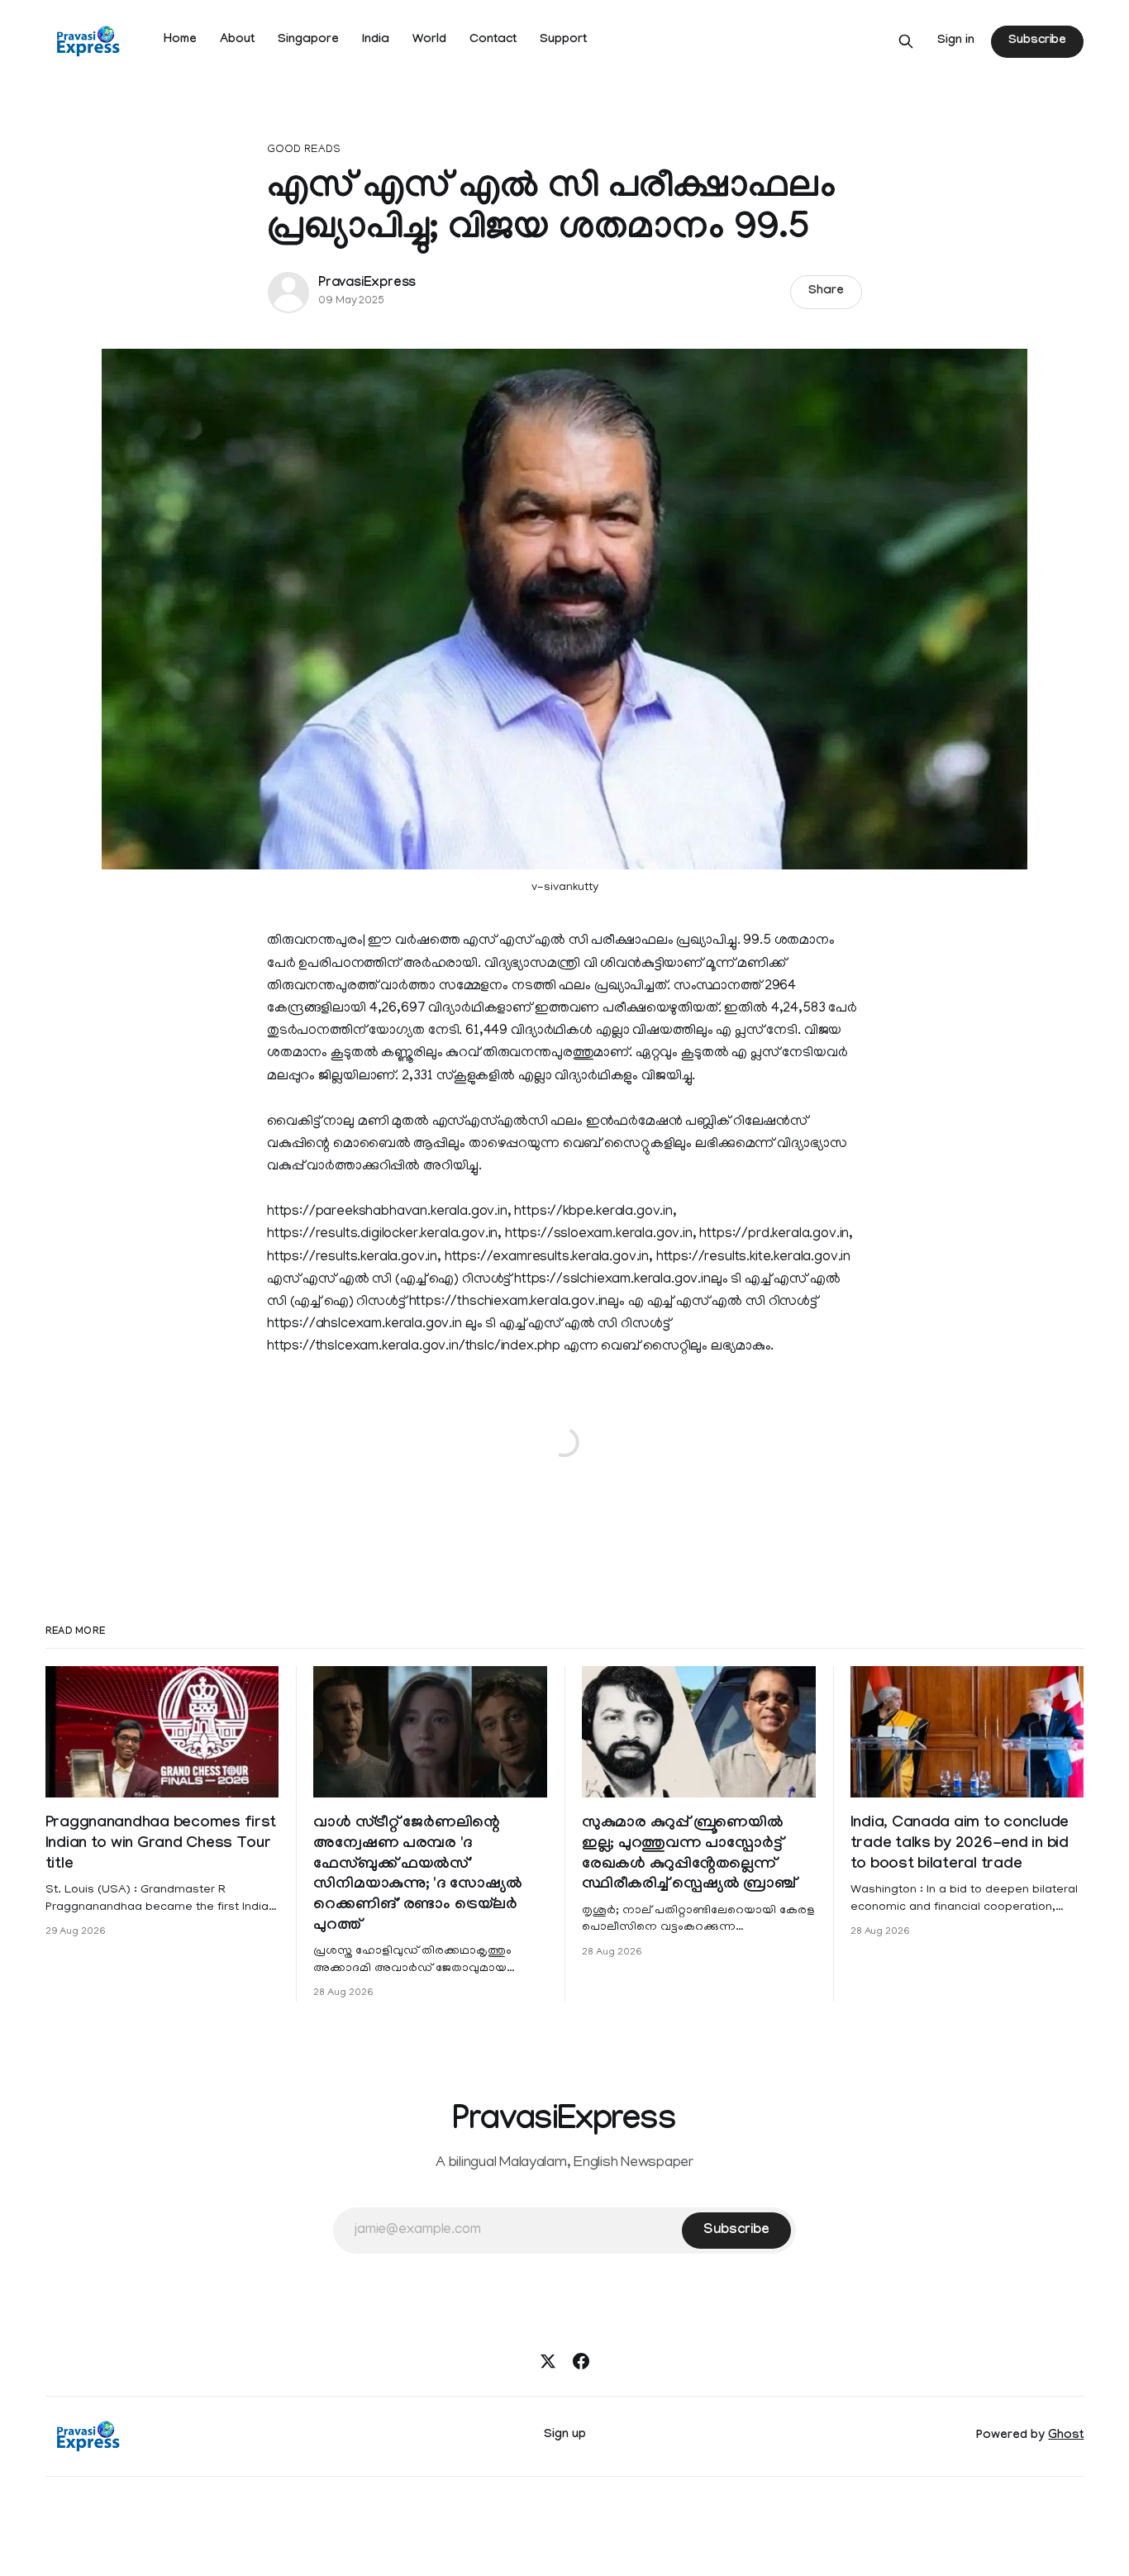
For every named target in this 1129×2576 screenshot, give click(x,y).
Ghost (1066, 2436)
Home (180, 40)
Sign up (565, 2436)
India (376, 40)
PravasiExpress (367, 284)
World (429, 40)
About (237, 40)
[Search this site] (906, 41)
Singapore (308, 40)
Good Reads (304, 150)
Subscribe (1037, 41)
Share (826, 292)
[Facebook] (581, 2361)
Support (563, 40)
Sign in (956, 41)
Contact (493, 40)
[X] (548, 2361)
